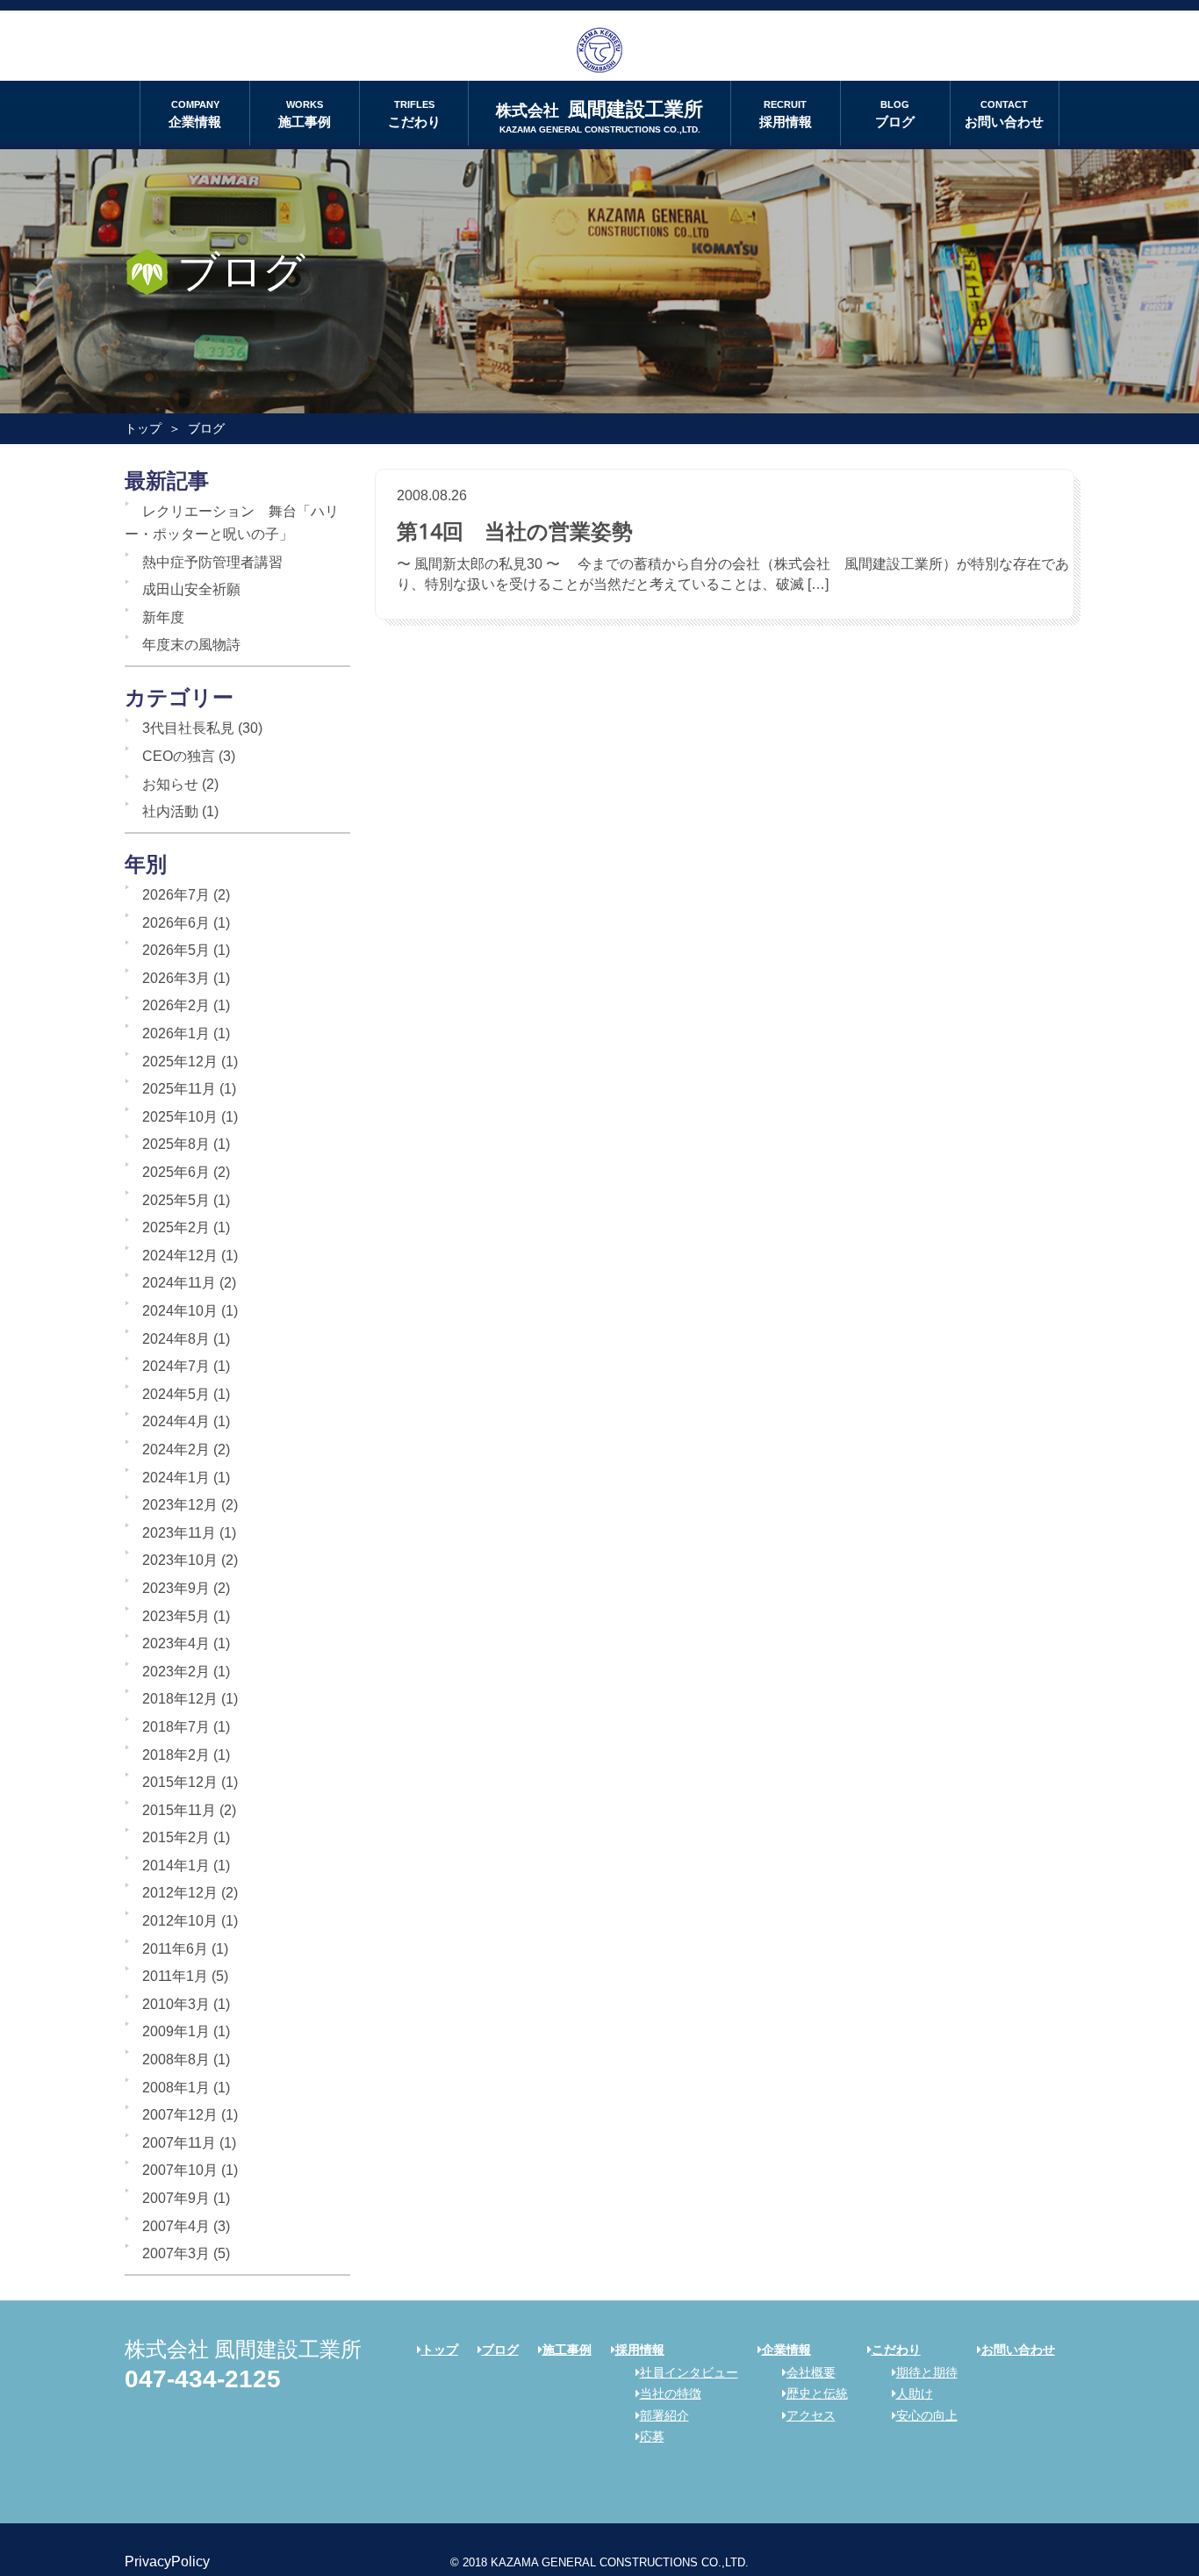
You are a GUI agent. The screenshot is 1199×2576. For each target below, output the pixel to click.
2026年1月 (176, 1033)
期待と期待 (927, 2372)
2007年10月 (180, 2170)
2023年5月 (176, 1616)
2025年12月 (180, 1062)
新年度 (163, 617)
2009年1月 (176, 2031)
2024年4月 (176, 1421)
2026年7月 (176, 895)
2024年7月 (176, 1366)
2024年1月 (176, 1478)
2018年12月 (180, 1699)
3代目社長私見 (188, 728)
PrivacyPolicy (167, 2562)
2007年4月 (176, 2226)
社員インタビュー (689, 2372)
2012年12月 (180, 1893)
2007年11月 (179, 2143)
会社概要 (811, 2372)
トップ (143, 428)
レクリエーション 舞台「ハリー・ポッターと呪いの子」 (232, 523)
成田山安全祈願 (191, 589)
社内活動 (170, 811)
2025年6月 (176, 1172)
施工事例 (305, 114)
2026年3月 (176, 978)
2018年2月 (176, 1755)
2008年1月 (176, 2088)
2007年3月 (176, 2253)
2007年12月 (180, 2115)
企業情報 (195, 114)
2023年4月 (176, 1643)
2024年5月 (176, 1394)
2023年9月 (176, 1588)
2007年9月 (176, 2198)
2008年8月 (176, 2059)
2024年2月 (176, 1449)
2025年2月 (176, 1227)
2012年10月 (180, 1921)
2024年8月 (176, 1339)
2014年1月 (176, 1866)
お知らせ (170, 784)
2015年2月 (176, 1837)
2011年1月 (175, 1976)
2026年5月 (176, 950)
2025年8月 (176, 1144)
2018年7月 (176, 1727)
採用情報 (786, 114)
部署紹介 (664, 2415)
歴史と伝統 (817, 2393)
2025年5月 (176, 1200)
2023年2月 (176, 1672)
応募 (652, 2436)
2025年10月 (180, 1117)
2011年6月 (175, 1949)
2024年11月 (179, 1283)
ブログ (895, 114)
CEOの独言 (179, 756)
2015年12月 (180, 1782)
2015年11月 (179, 1810)
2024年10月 (180, 1311)
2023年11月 (179, 1533)
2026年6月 (176, 923)
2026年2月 (176, 1005)
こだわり (414, 114)
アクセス (811, 2415)
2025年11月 (179, 1089)
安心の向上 (927, 2415)
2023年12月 (180, 1505)
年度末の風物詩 (191, 645)
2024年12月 (180, 1256)
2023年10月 (180, 1560)
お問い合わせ (1004, 114)
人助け (915, 2393)
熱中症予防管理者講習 (212, 562)
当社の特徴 (671, 2393)
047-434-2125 (203, 2379)
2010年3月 (176, 2004)
